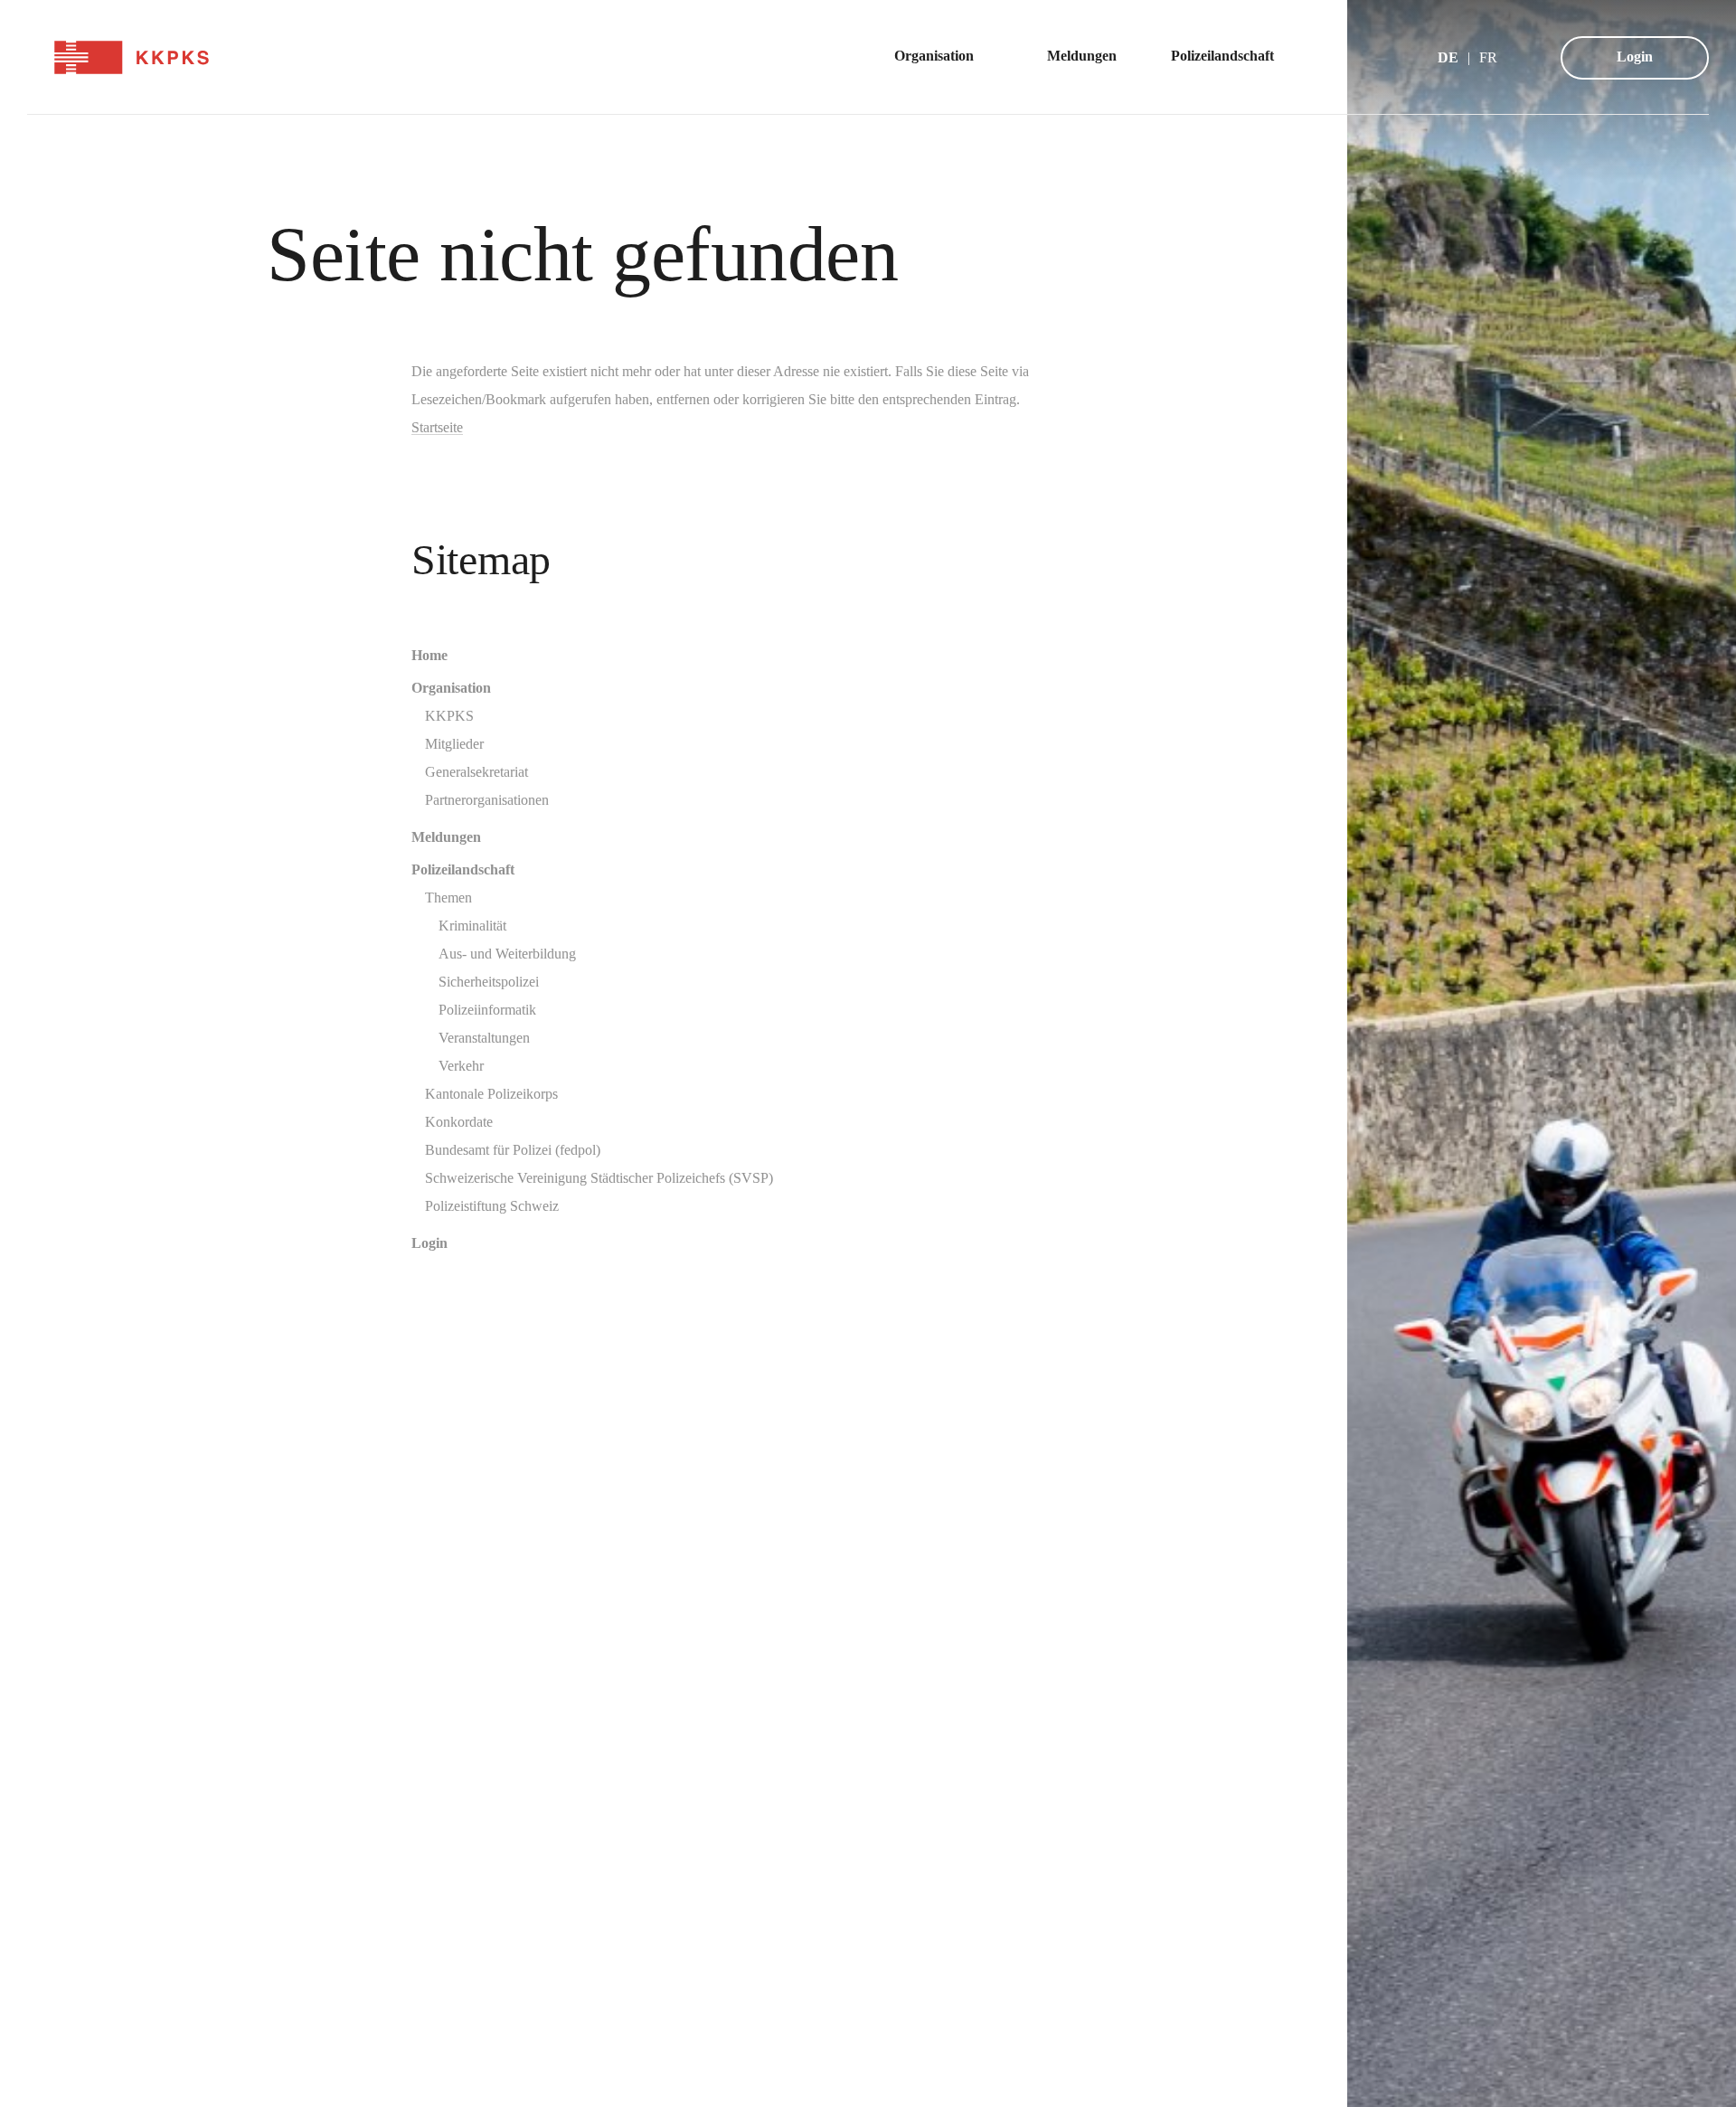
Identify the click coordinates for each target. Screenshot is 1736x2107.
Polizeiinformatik (487, 1010)
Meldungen (446, 837)
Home (429, 655)
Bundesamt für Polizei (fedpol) (513, 1150)
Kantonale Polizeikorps (491, 1094)
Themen (448, 898)
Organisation (451, 688)
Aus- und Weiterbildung (507, 954)
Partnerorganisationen (487, 800)
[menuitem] (943, 57)
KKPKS (449, 716)
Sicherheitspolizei (489, 982)
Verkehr (461, 1066)
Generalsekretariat (476, 772)
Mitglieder (454, 744)
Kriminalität (472, 926)
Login (1635, 57)
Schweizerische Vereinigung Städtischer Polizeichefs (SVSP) (599, 1178)
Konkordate (459, 1122)
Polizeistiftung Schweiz (492, 1206)
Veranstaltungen (484, 1038)
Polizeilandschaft (463, 869)
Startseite (437, 427)
